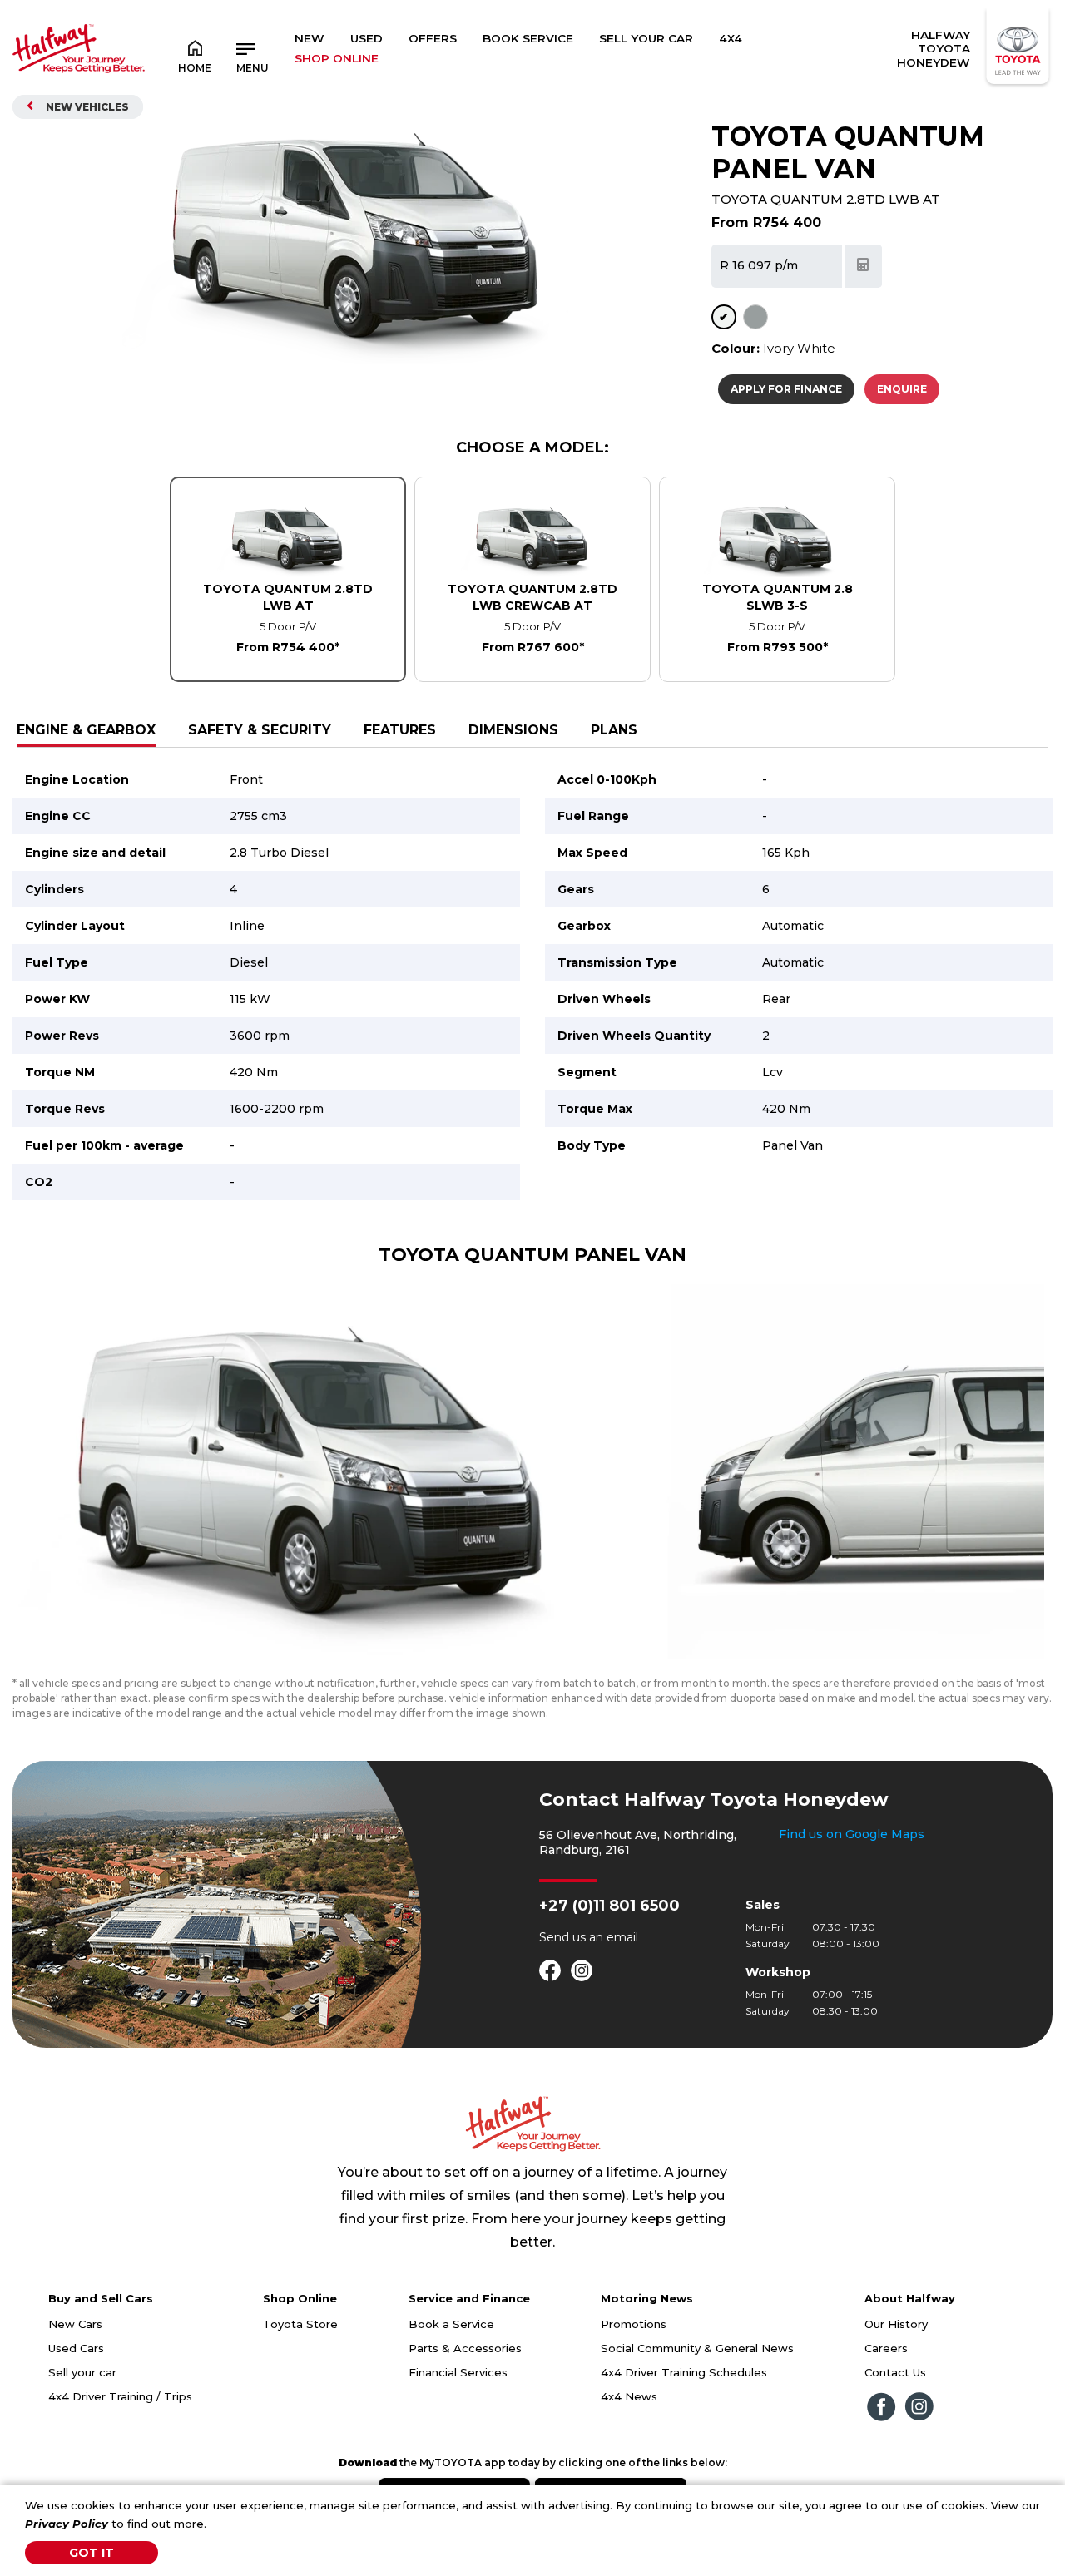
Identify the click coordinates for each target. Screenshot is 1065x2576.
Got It (92, 2553)
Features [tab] (400, 730)
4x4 (731, 38)
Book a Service (451, 2324)
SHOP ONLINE (337, 58)
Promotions (634, 2324)
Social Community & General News (697, 2348)
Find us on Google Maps (852, 1834)
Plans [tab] (614, 730)
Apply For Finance (786, 389)
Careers (886, 2348)
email (622, 1937)
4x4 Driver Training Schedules (684, 2372)
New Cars (75, 2324)
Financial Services (458, 2372)
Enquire (902, 389)
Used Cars (76, 2348)
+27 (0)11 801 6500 (609, 1906)
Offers (433, 38)
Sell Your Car (646, 38)
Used (367, 38)
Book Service (528, 38)
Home (195, 68)
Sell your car (82, 2372)
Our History (896, 2324)
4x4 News (629, 2396)
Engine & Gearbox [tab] (86, 730)
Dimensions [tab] (513, 730)
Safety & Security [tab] (260, 730)
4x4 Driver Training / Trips (120, 2396)
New (310, 38)
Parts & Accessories (465, 2348)
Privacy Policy (67, 2524)
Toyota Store (300, 2324)
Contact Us (895, 2372)
